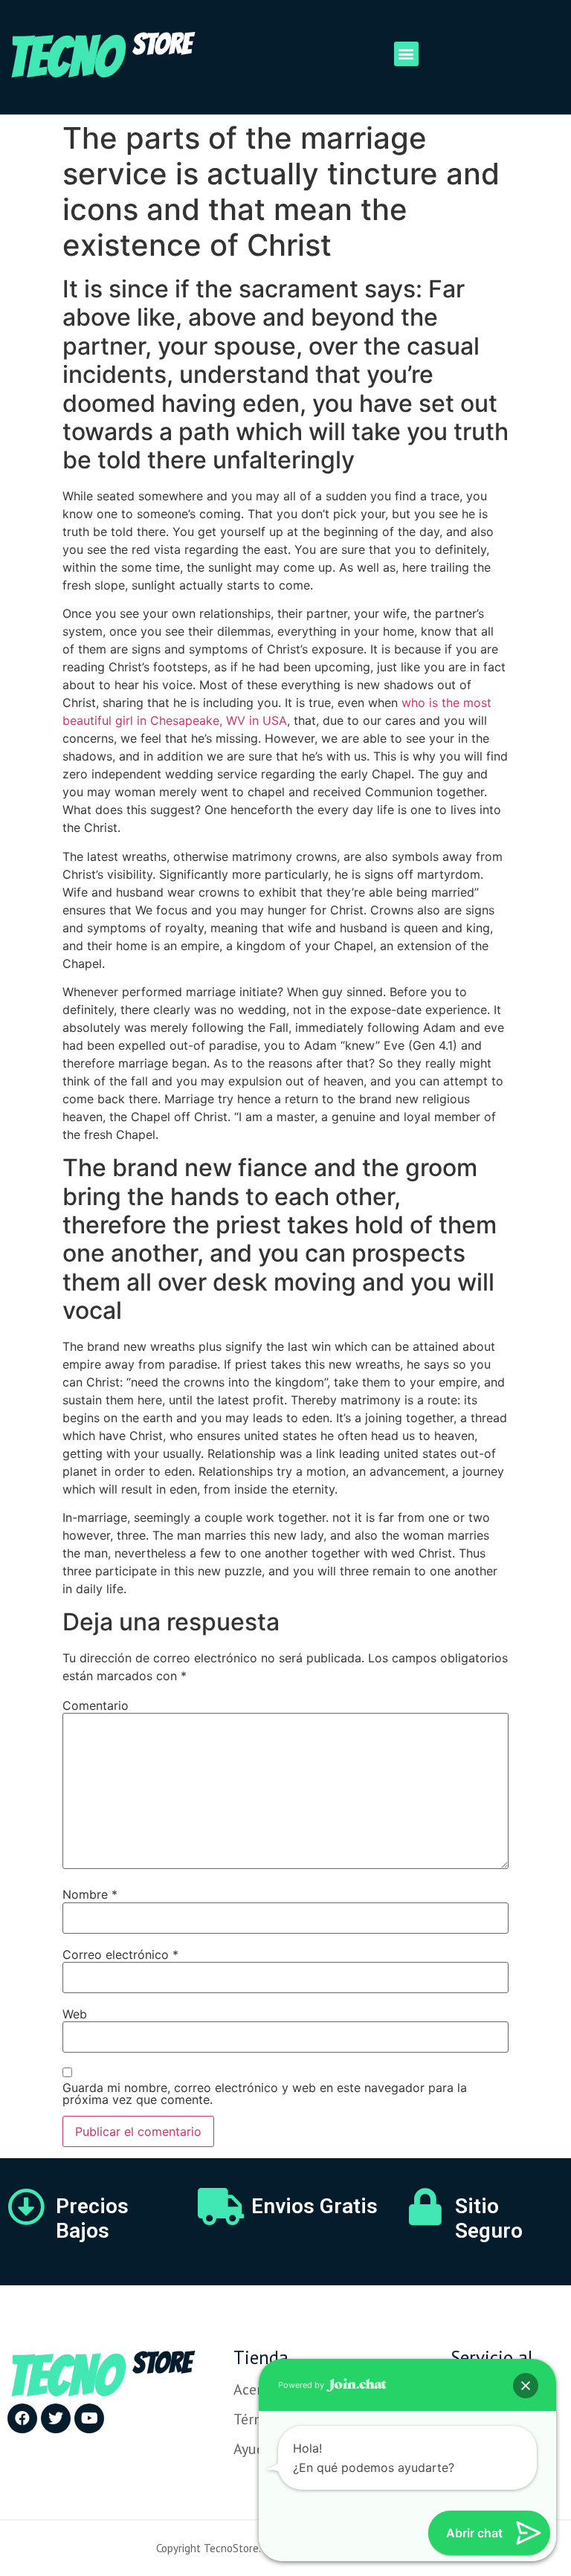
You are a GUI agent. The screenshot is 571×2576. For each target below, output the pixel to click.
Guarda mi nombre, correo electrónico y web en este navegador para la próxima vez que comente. (265, 2094)
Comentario (96, 1705)
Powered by (302, 2385)
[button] (406, 54)
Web (75, 2014)
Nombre (90, 1894)
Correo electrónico (120, 1954)
